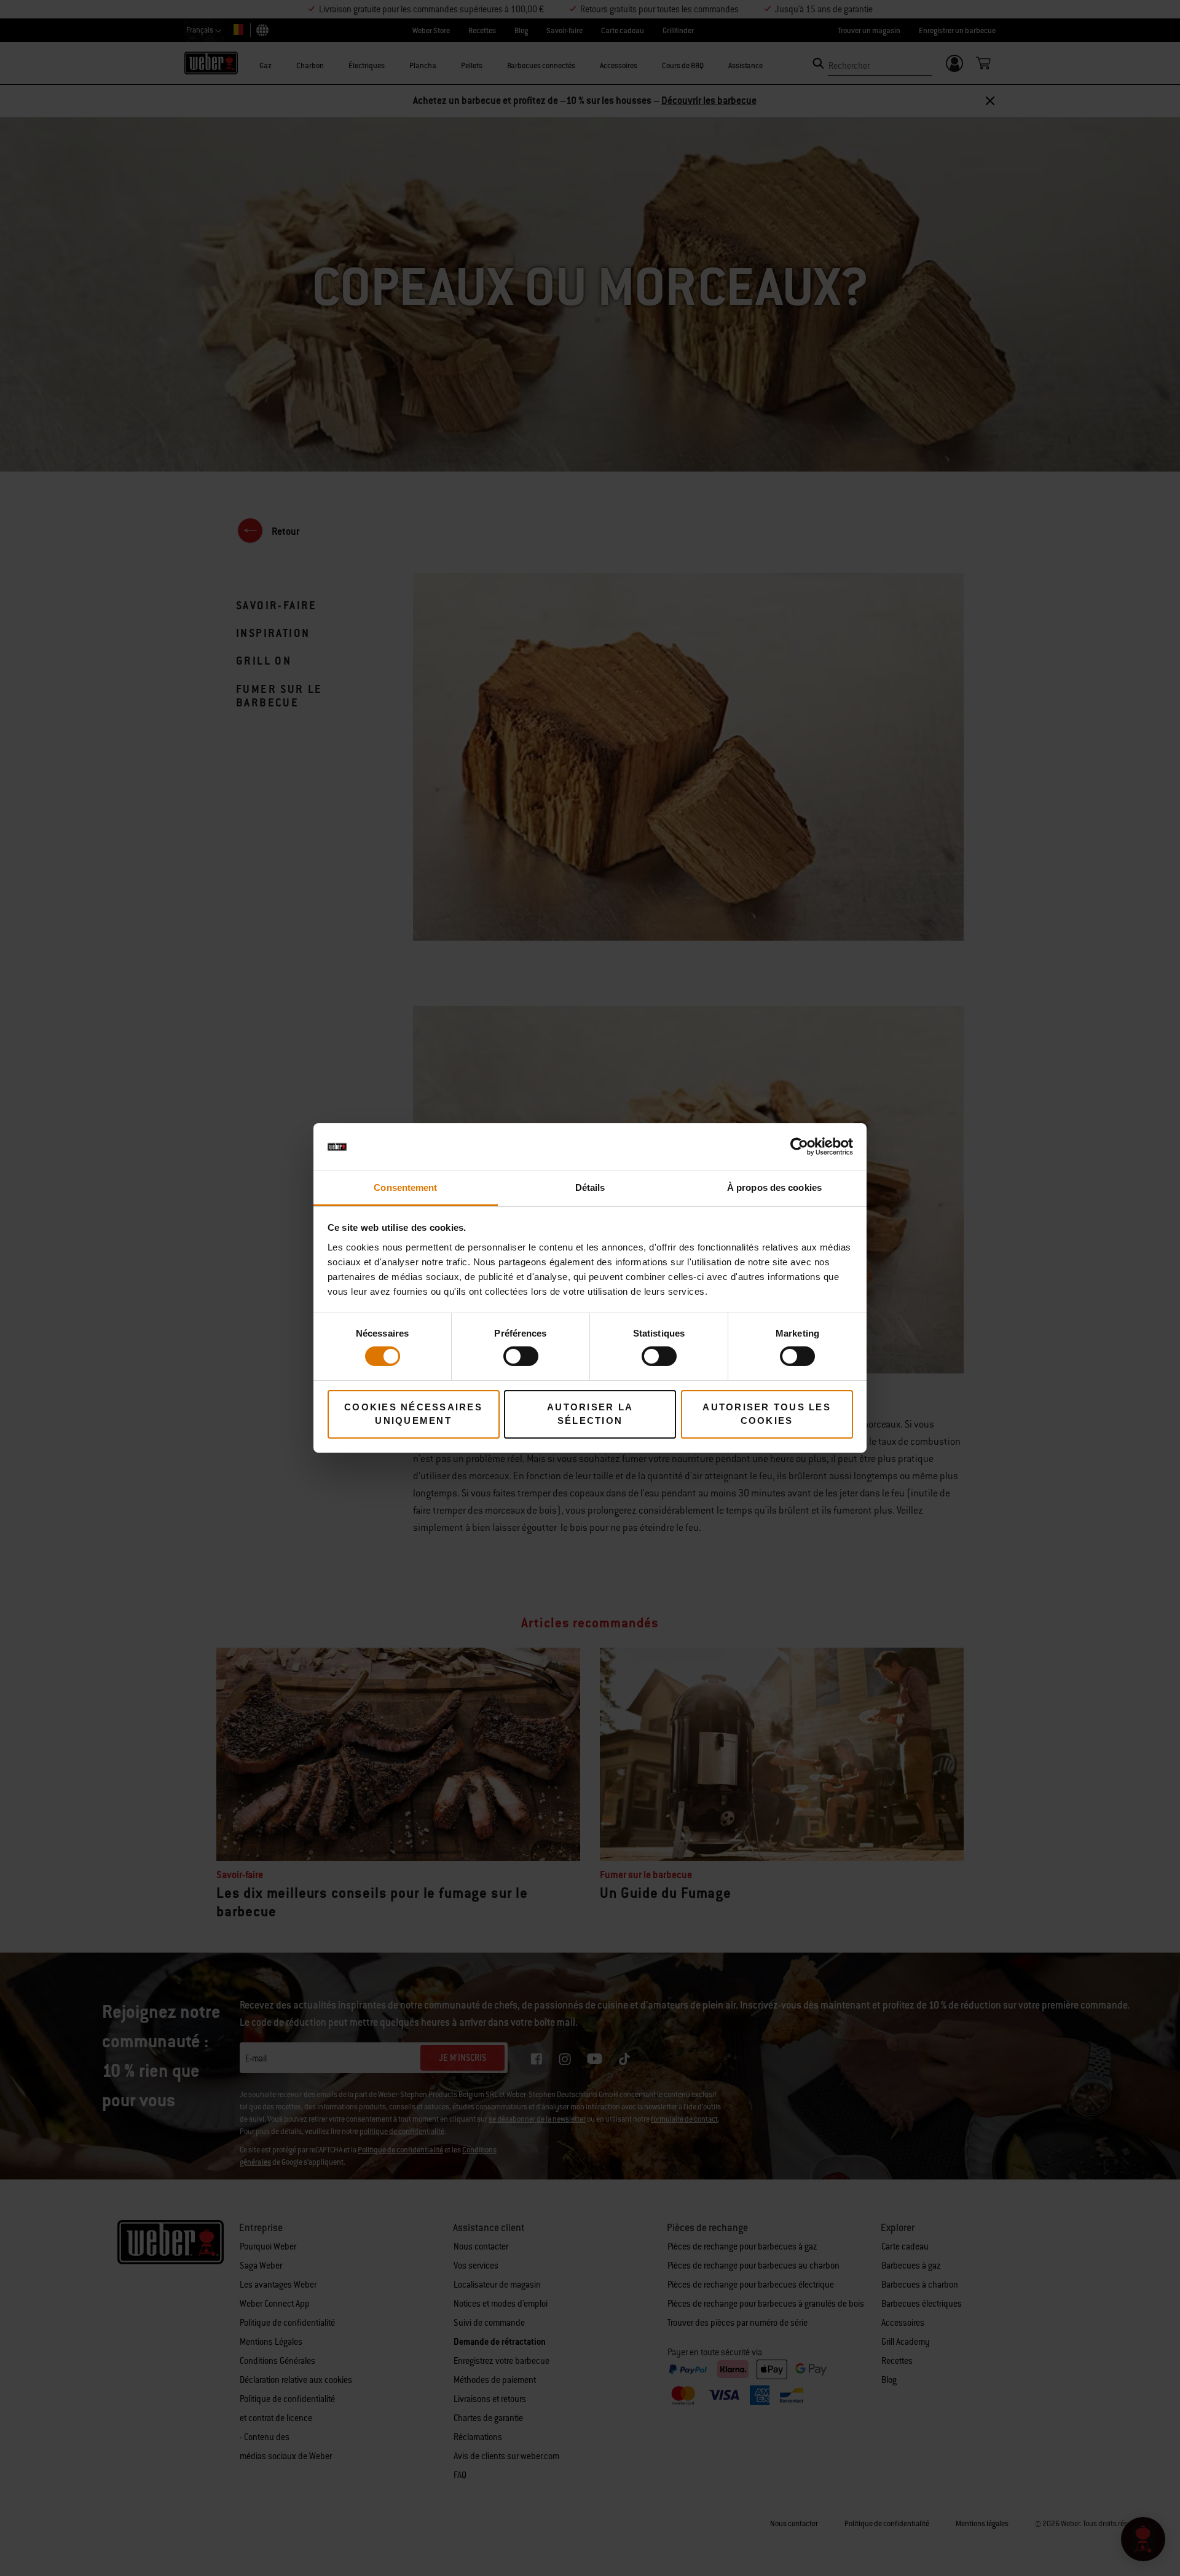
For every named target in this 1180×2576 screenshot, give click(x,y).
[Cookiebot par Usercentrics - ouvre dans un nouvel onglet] (799, 1147)
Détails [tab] (590, 1187)
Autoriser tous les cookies (767, 1414)
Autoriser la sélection (590, 1414)
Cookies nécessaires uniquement (413, 1414)
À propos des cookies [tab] (774, 1187)
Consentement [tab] (405, 1187)
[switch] (521, 1356)
